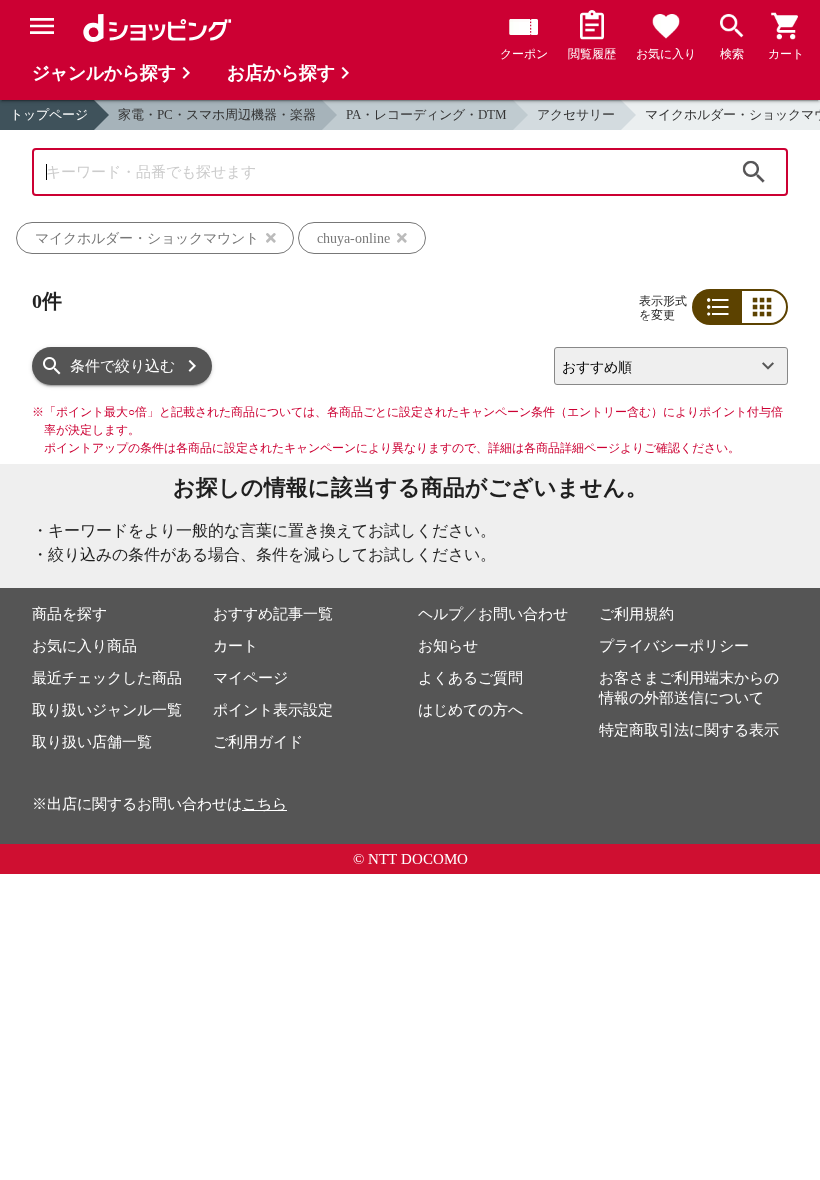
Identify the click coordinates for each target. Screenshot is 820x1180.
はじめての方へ (470, 710)
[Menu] (42, 26)
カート (235, 646)
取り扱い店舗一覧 (92, 742)
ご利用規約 (636, 614)
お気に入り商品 (84, 646)
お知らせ (448, 646)
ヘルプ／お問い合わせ (493, 614)
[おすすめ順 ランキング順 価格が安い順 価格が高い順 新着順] (663, 366)
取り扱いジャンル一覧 (107, 710)
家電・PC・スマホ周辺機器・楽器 (217, 114)
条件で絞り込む (122, 366)
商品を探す (69, 614)
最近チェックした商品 (107, 678)
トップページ (49, 114)
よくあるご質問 (470, 678)
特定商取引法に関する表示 (689, 730)
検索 (754, 172)
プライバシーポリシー (674, 646)
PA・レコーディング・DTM (426, 114)
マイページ (250, 678)
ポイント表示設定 (273, 710)
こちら (264, 804)
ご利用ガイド (258, 742)
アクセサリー (576, 114)
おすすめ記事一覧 (273, 614)
